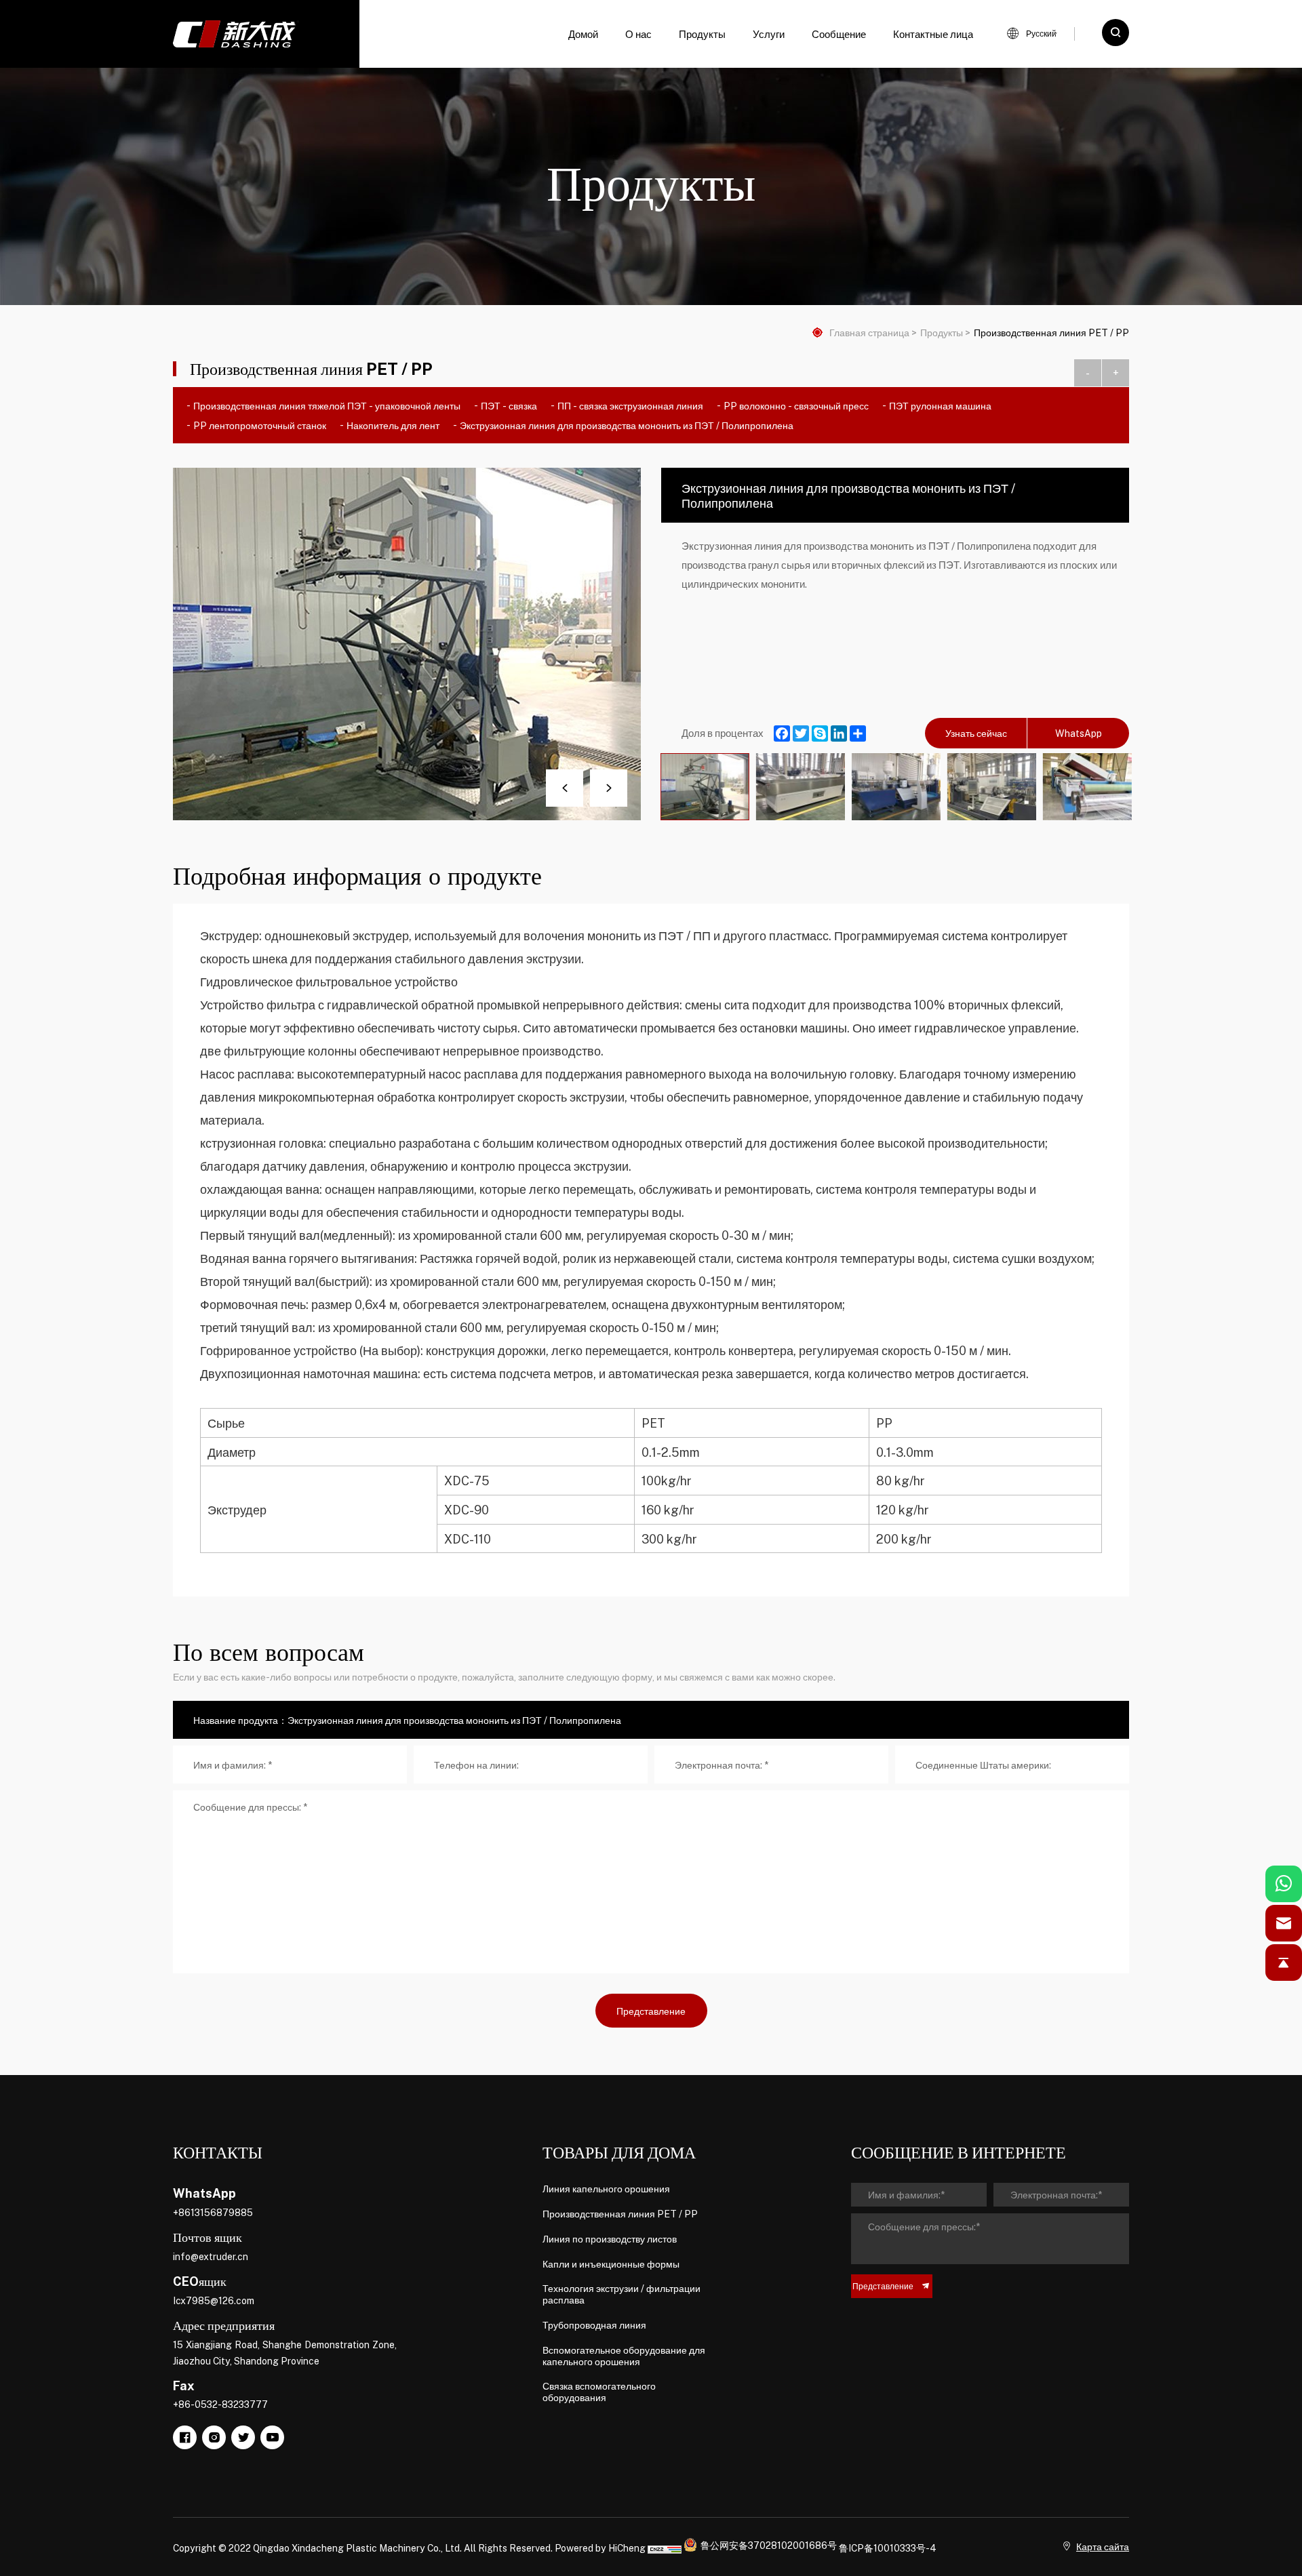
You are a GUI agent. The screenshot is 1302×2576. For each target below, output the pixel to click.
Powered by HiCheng (600, 2548)
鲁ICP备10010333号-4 (888, 2548)
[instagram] (214, 2437)
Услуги (769, 34)
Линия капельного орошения (606, 2189)
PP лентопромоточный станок (260, 425)
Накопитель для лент (393, 425)
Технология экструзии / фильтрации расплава (622, 2294)
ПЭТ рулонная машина (940, 405)
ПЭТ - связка (509, 405)
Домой (583, 34)
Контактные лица (933, 34)
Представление (651, 2011)
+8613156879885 (213, 2212)
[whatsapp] (1284, 1884)
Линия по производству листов (610, 2239)
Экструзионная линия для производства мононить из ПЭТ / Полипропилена (627, 425)
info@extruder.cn (211, 2256)
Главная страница (869, 333)
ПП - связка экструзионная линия (630, 405)
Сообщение (839, 34)
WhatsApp (1079, 733)
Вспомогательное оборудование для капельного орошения (624, 2356)
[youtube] (272, 2437)
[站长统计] (665, 2548)
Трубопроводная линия (594, 2325)
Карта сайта (1103, 2546)
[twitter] (243, 2437)
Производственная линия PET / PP (1051, 333)
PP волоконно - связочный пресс (796, 405)
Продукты (702, 34)
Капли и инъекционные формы (611, 2264)
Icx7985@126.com (214, 2300)
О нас (638, 34)
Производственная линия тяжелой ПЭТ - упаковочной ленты (327, 405)
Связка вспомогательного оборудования (599, 2392)
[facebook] (185, 2437)
